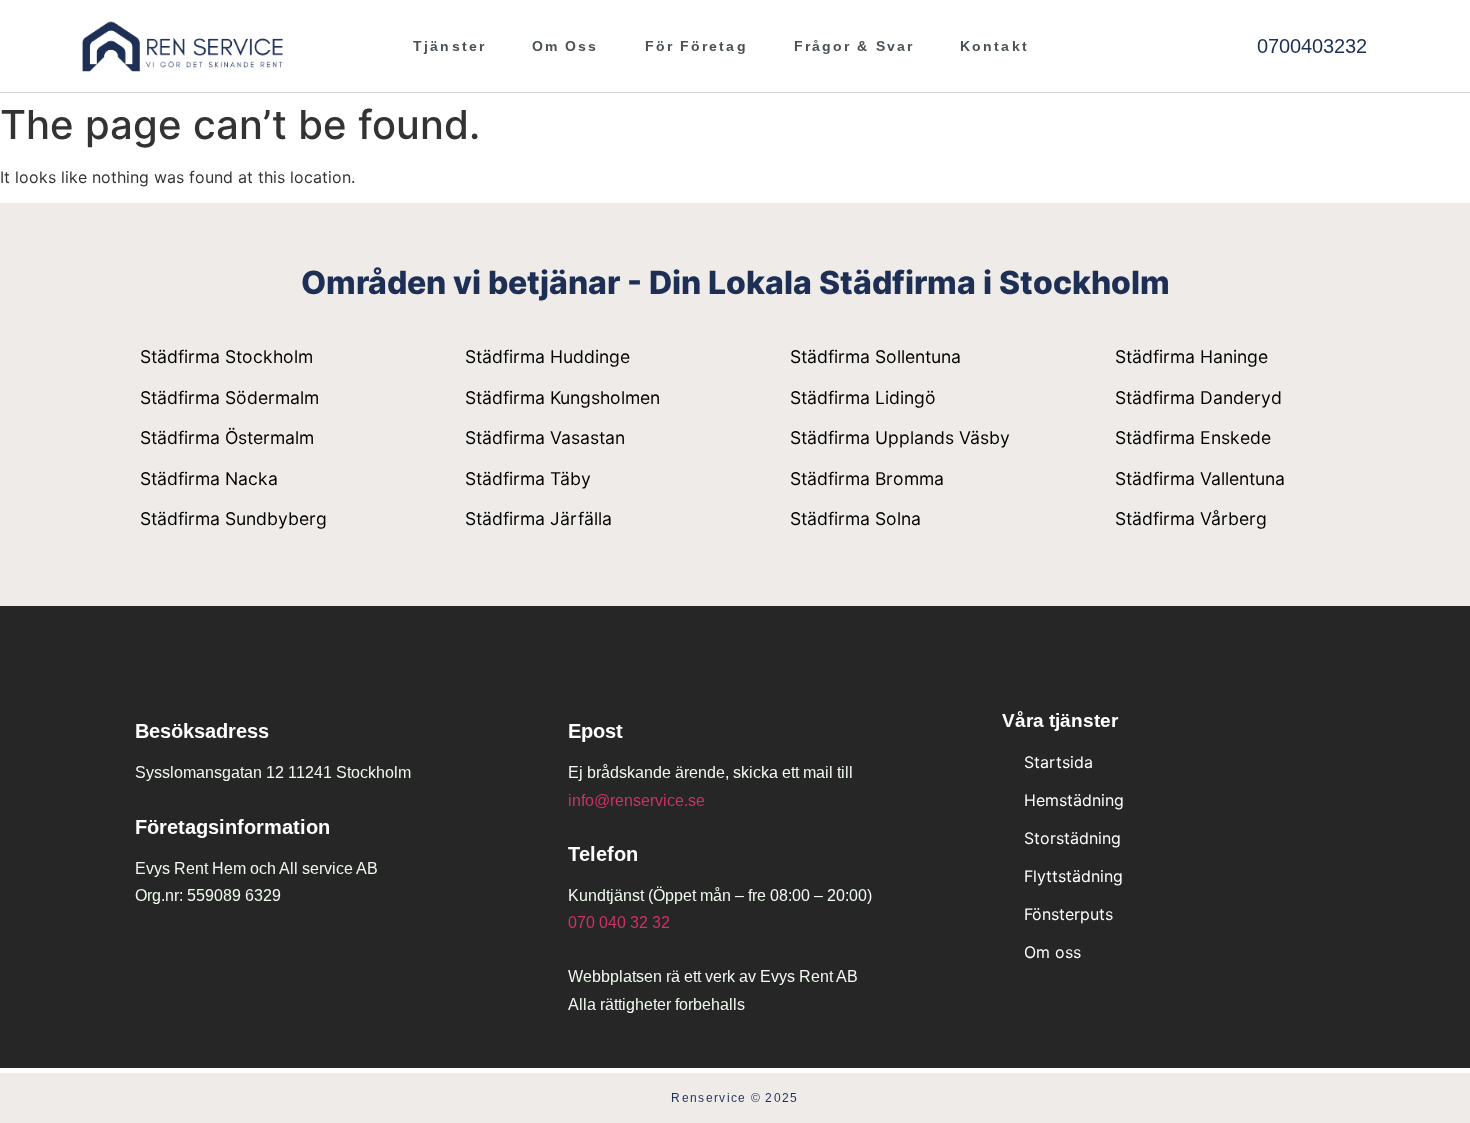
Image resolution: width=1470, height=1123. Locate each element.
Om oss (565, 46)
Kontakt (994, 46)
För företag (696, 46)
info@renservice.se (636, 800)
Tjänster (449, 46)
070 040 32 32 (619, 922)
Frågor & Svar (854, 46)
